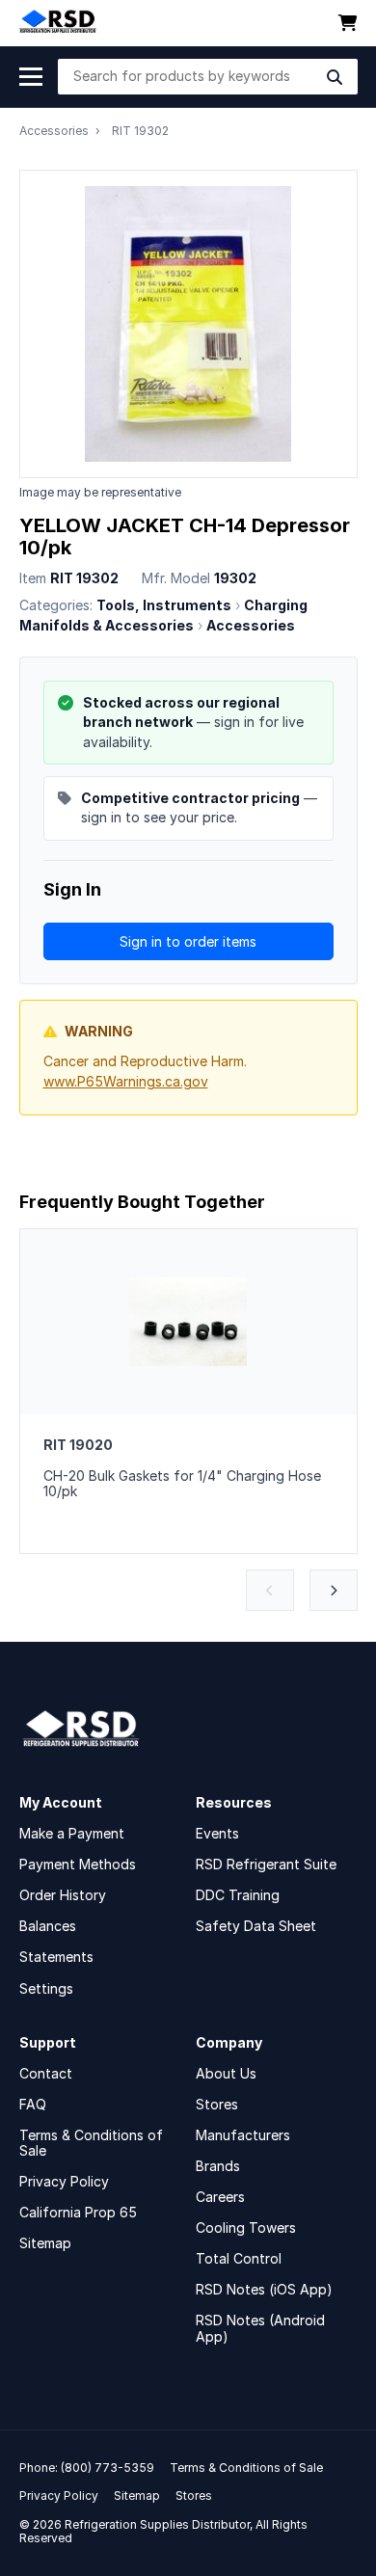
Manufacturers (243, 2135)
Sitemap (45, 2243)
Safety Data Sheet (256, 1926)
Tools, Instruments (164, 605)
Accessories (54, 131)
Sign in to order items (188, 941)
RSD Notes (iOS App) (264, 2289)
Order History (63, 1895)
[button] (270, 1590)
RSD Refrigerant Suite (266, 1864)
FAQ (33, 2104)
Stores (217, 2104)
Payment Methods (78, 1864)
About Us (226, 2073)
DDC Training (238, 1895)
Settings (46, 1988)
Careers (220, 2197)
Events (217, 1833)
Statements (56, 1957)
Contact (46, 2073)
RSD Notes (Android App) (260, 2328)
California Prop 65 (78, 2212)
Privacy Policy (64, 2181)
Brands (218, 2166)
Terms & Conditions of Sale (91, 2143)
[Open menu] (31, 77)
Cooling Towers (246, 2227)
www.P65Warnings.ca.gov (126, 1081)
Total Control (239, 2258)
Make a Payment (72, 1833)
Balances (48, 1926)
